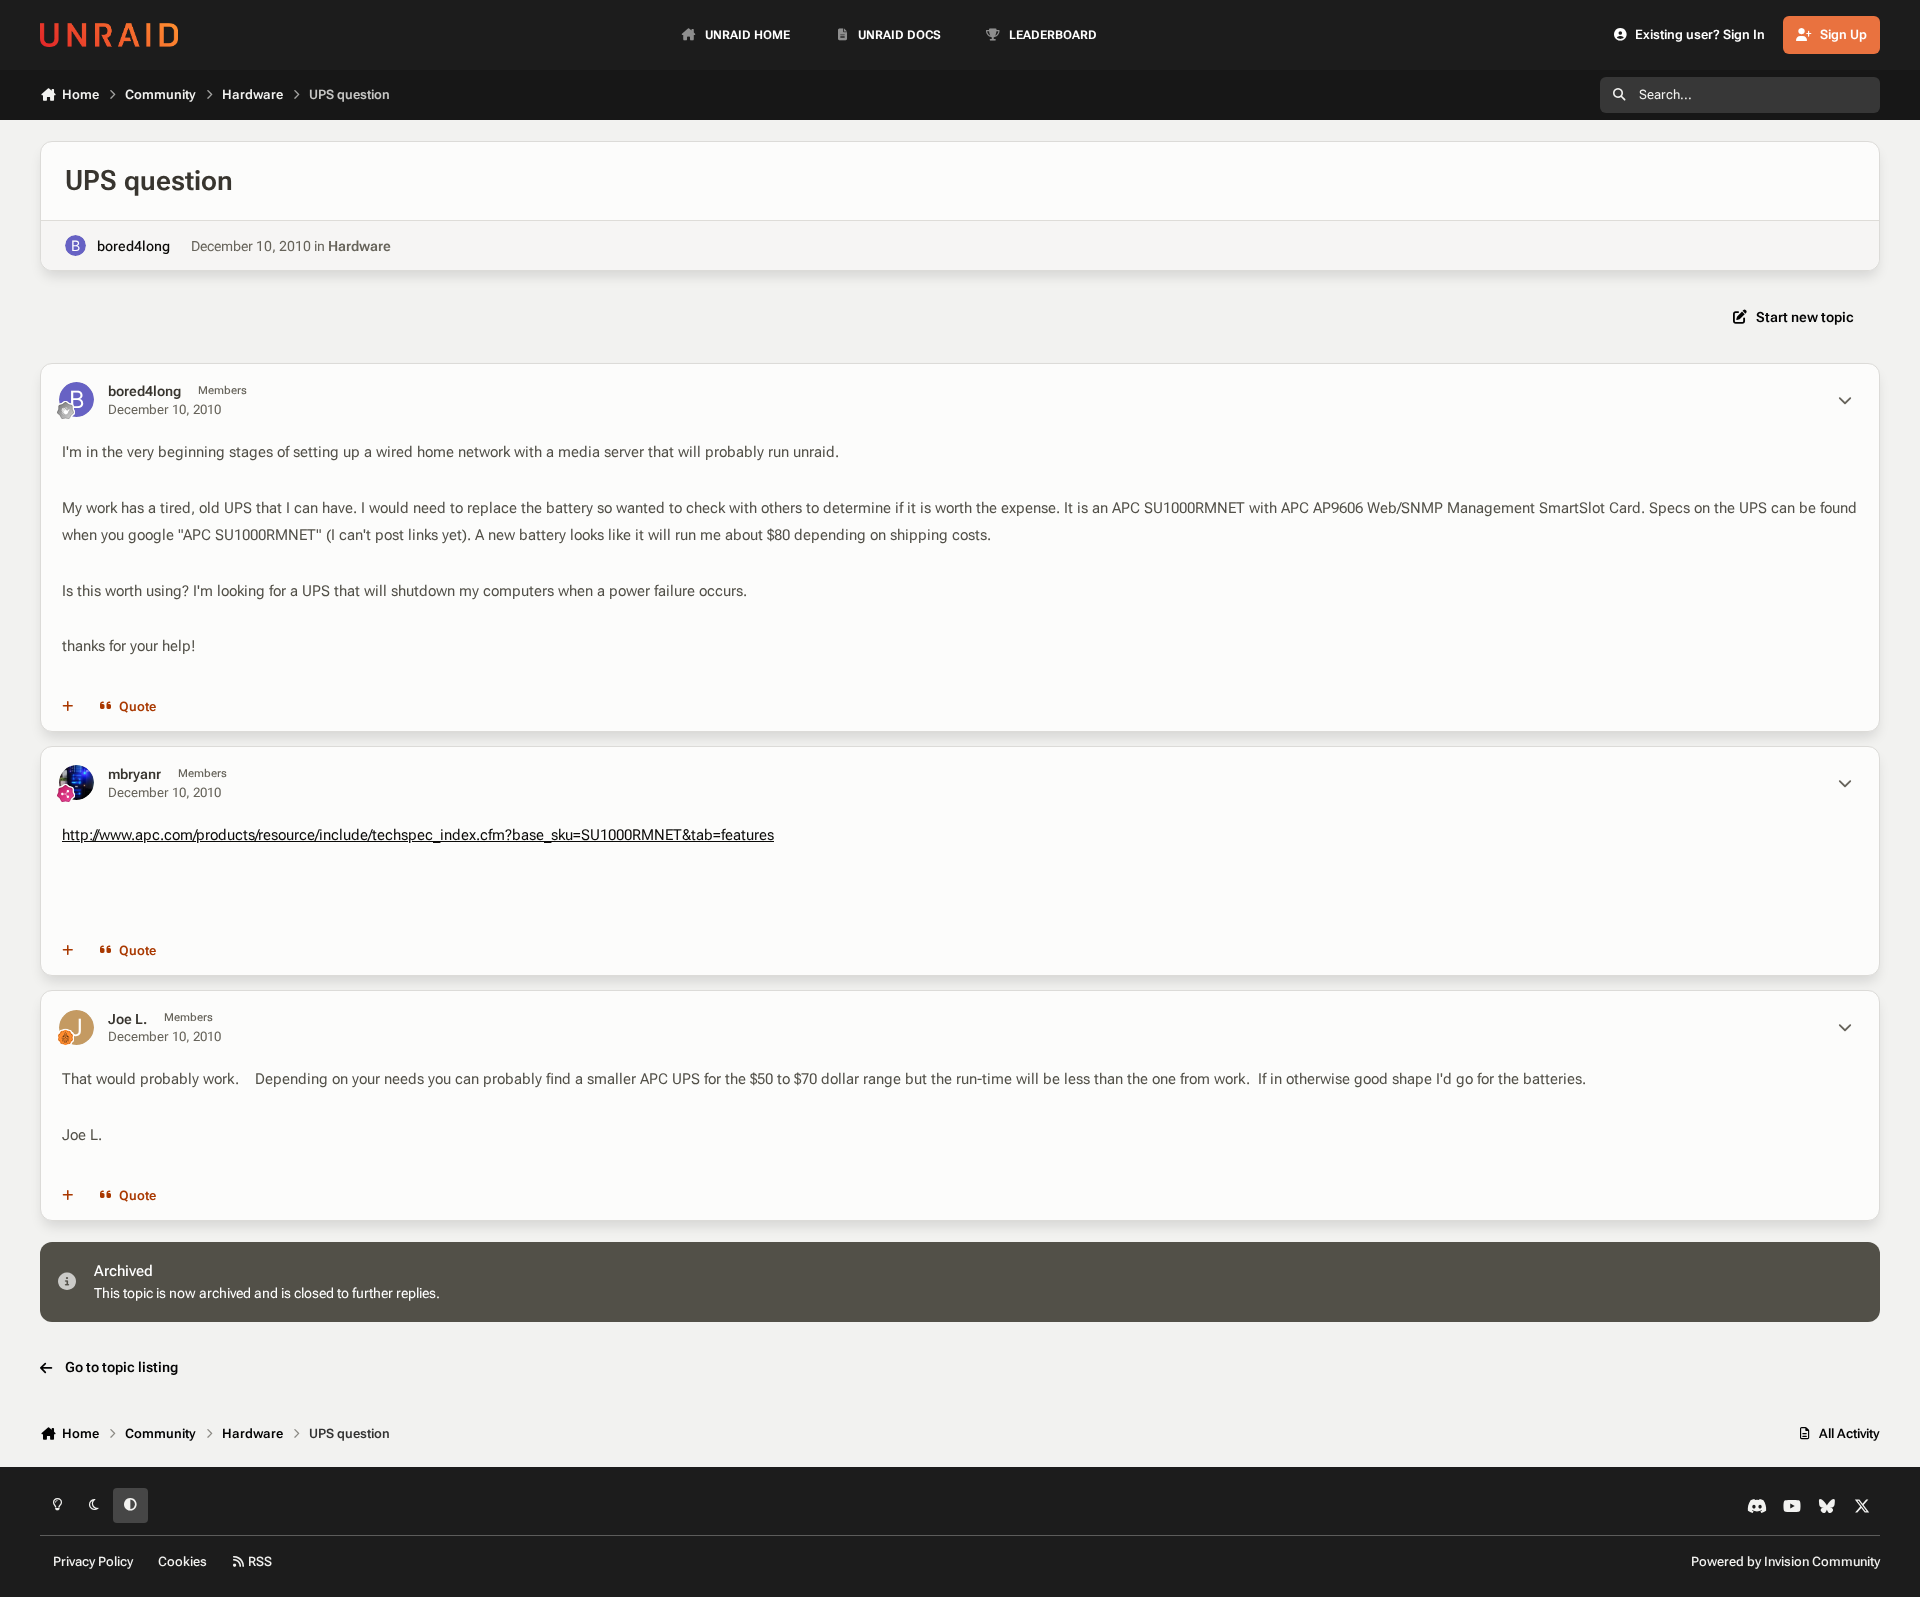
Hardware (359, 246)
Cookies (182, 1561)
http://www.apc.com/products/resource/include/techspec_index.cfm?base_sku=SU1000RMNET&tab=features (418, 835)
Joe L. (127, 1019)
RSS (258, 1561)
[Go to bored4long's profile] (75, 245)
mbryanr (134, 774)
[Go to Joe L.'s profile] (76, 1027)
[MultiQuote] (68, 707)
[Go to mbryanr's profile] (76, 782)
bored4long (133, 246)
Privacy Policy (93, 1561)
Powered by (1785, 1561)
